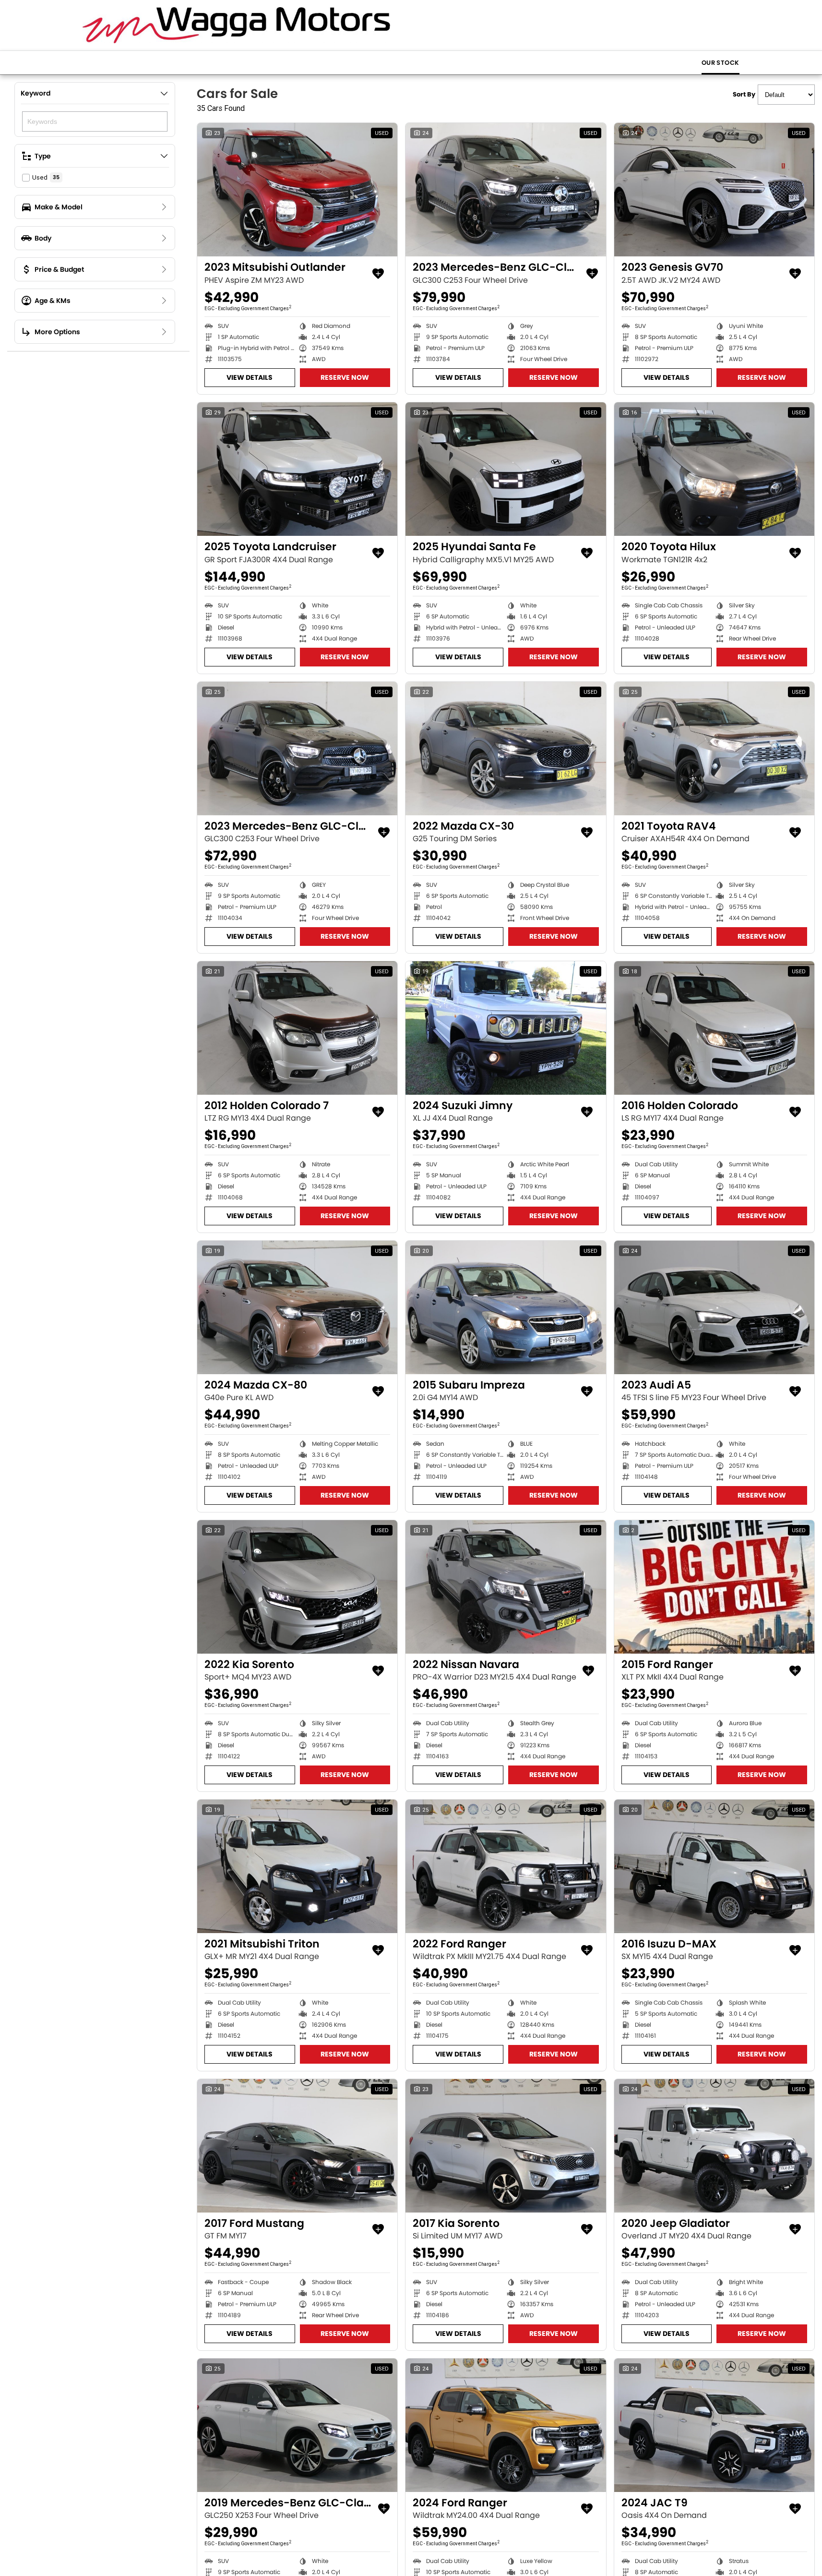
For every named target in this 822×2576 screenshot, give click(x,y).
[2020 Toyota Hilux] (714, 469)
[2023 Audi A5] (714, 1307)
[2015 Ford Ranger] (714, 1587)
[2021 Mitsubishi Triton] (297, 1866)
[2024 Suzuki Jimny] (506, 1028)
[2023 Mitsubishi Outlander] (297, 190)
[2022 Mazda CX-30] (506, 749)
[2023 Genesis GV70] (714, 190)
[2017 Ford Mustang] (297, 2146)
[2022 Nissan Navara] (506, 1587)
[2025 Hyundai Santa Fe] (506, 469)
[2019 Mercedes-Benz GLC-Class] (297, 2425)
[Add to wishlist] (378, 274)
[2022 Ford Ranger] (506, 1866)
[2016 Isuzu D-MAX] (714, 1866)
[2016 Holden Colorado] (714, 1028)
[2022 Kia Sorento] (297, 1587)
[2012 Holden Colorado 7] (297, 1028)
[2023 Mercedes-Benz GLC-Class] (506, 190)
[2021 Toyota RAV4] (714, 749)
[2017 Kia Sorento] (506, 2146)
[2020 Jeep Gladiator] (714, 2146)
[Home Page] (236, 25)
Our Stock (721, 63)
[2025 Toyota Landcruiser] (297, 469)
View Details (250, 377)
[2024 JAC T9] (714, 2425)
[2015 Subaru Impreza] (506, 1307)
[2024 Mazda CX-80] (297, 1307)
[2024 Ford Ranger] (506, 2425)
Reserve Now (345, 377)
